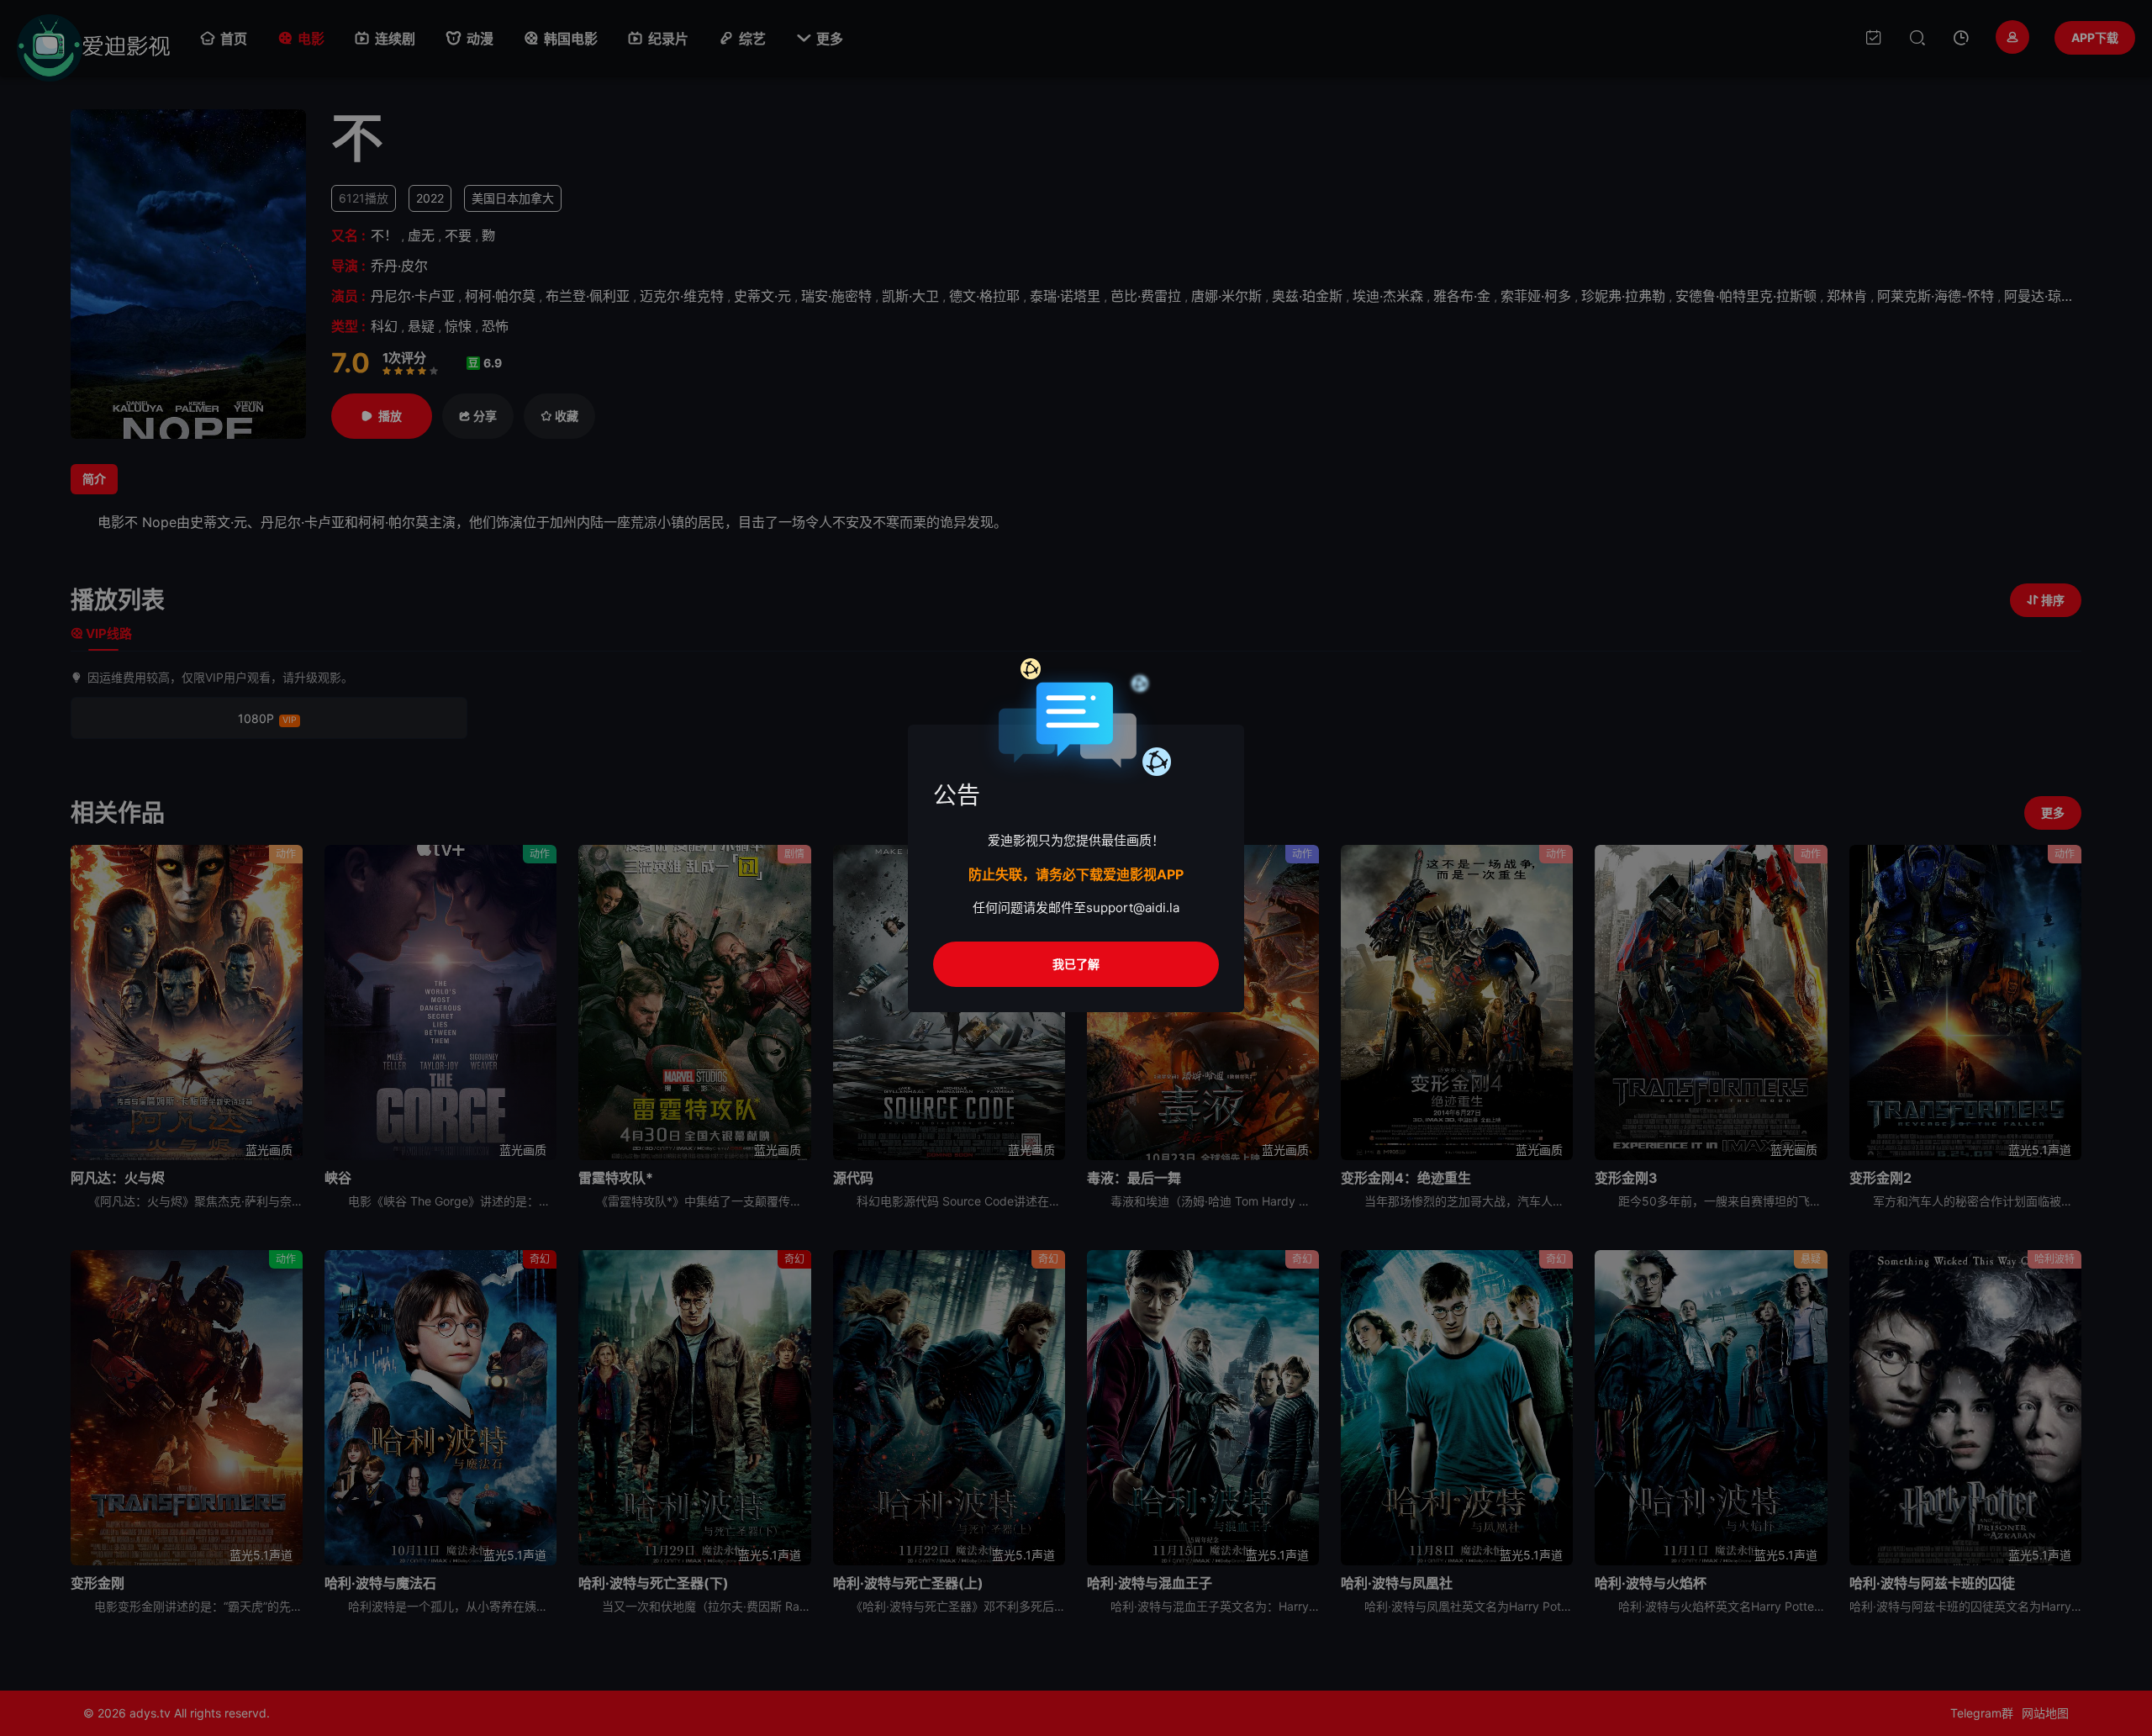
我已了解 (1076, 964)
